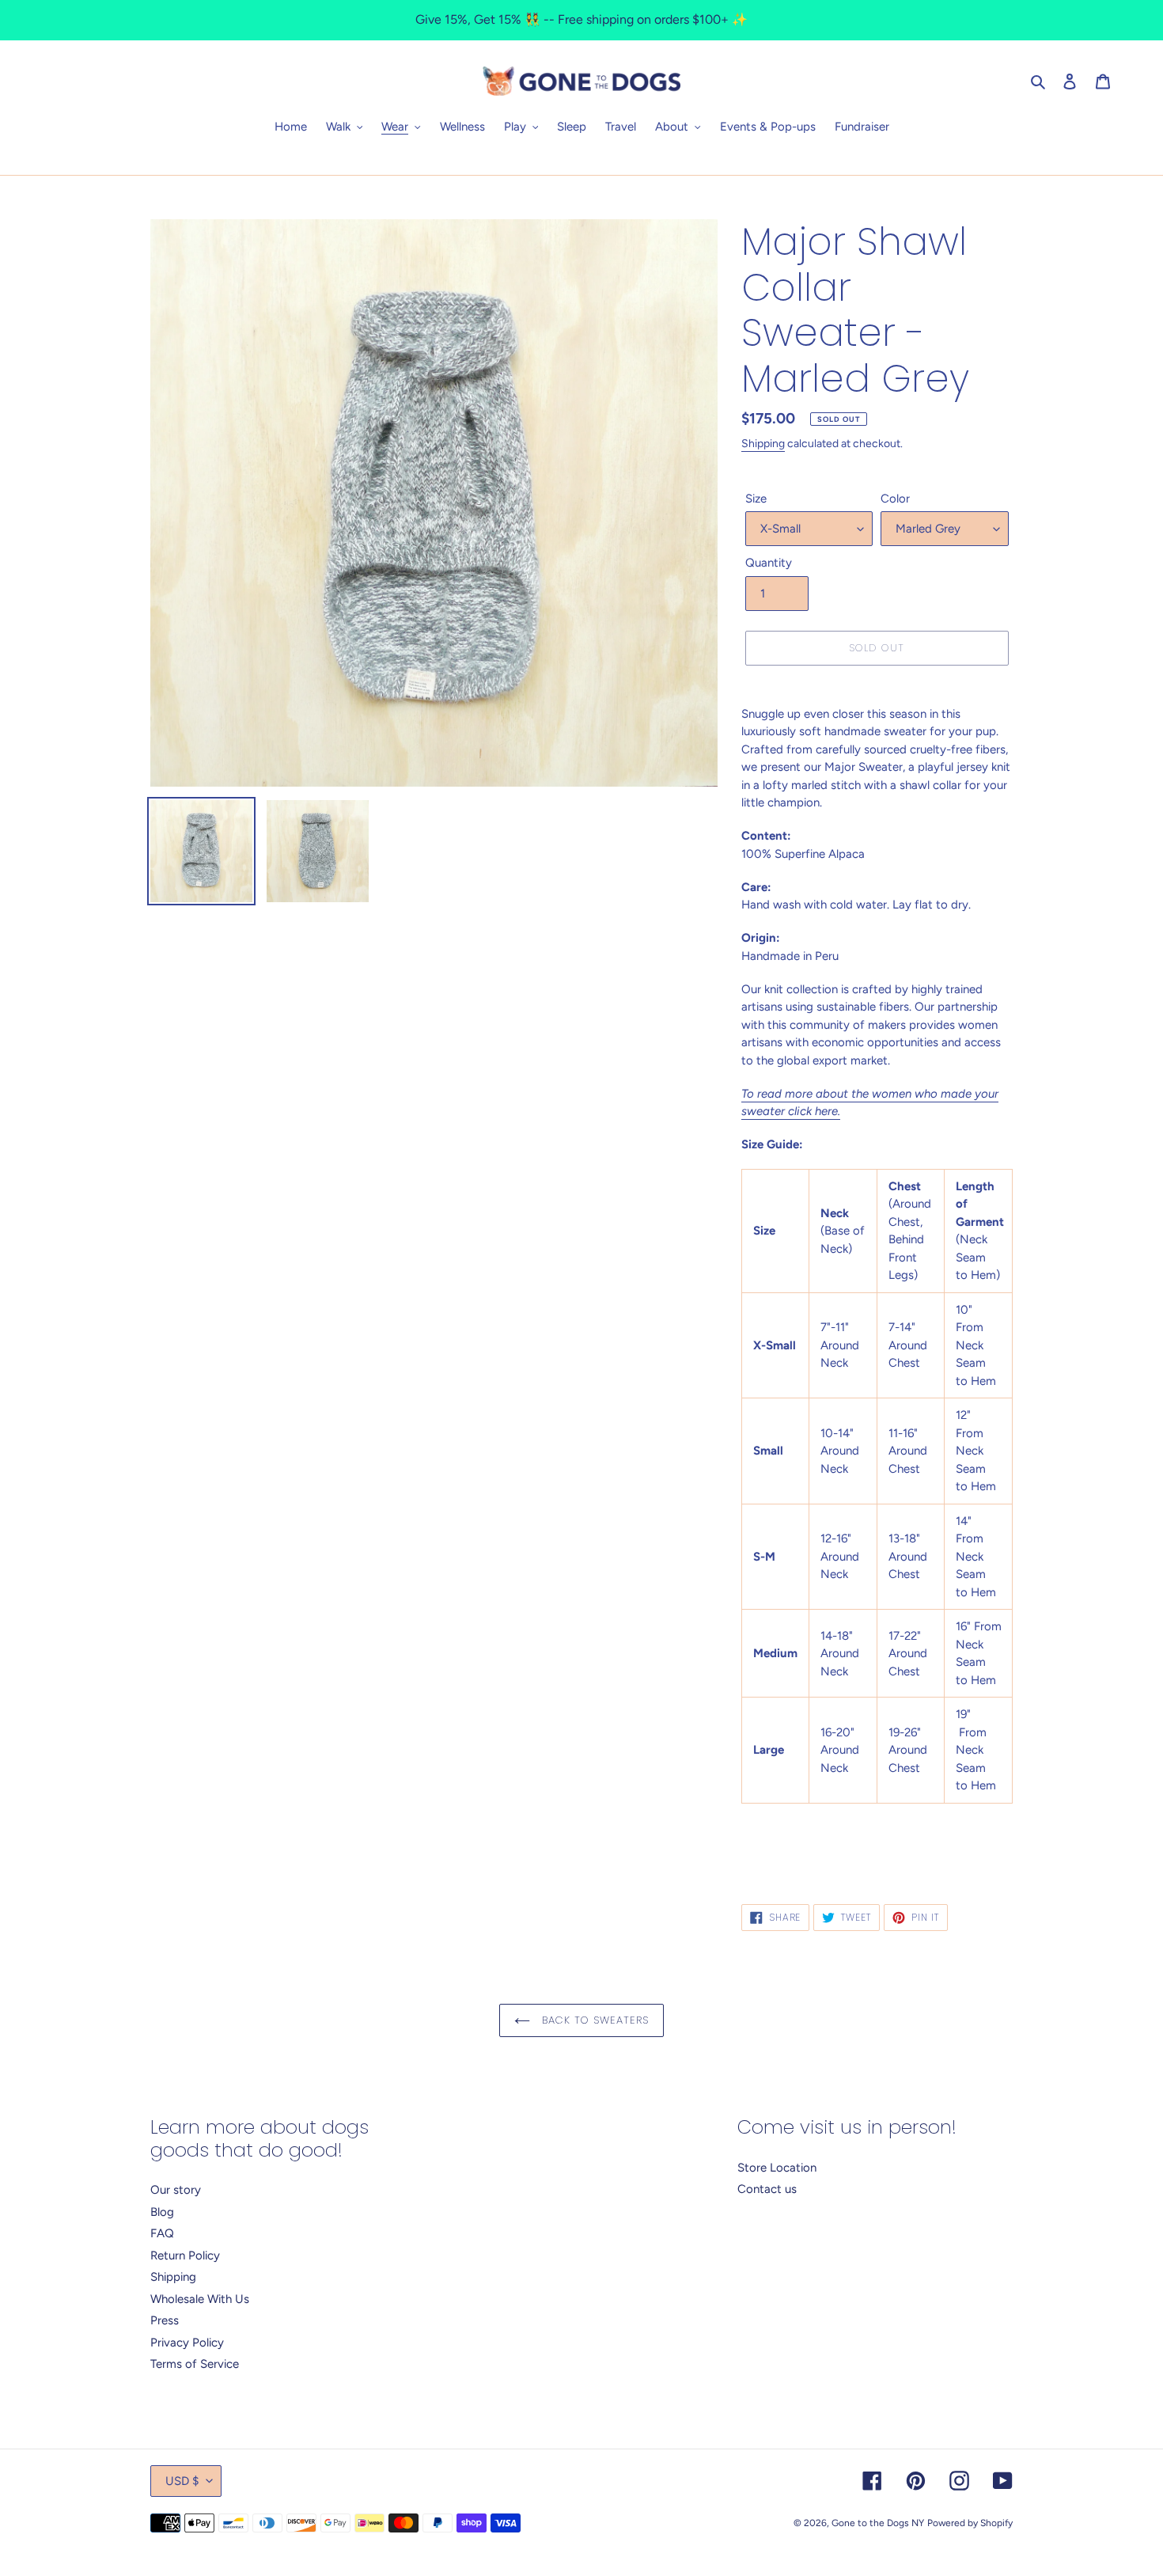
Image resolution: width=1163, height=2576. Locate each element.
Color (895, 499)
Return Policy (185, 2255)
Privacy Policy (187, 2343)
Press (165, 2320)
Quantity (769, 563)
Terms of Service (195, 2364)
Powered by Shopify (970, 2523)
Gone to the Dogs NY (878, 2523)
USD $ (182, 2481)
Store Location (777, 2168)
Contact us (767, 2189)
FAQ (162, 2233)
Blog (162, 2212)
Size (756, 499)
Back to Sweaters (594, 2020)
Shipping (763, 444)
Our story (176, 2190)
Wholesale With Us (200, 2299)
